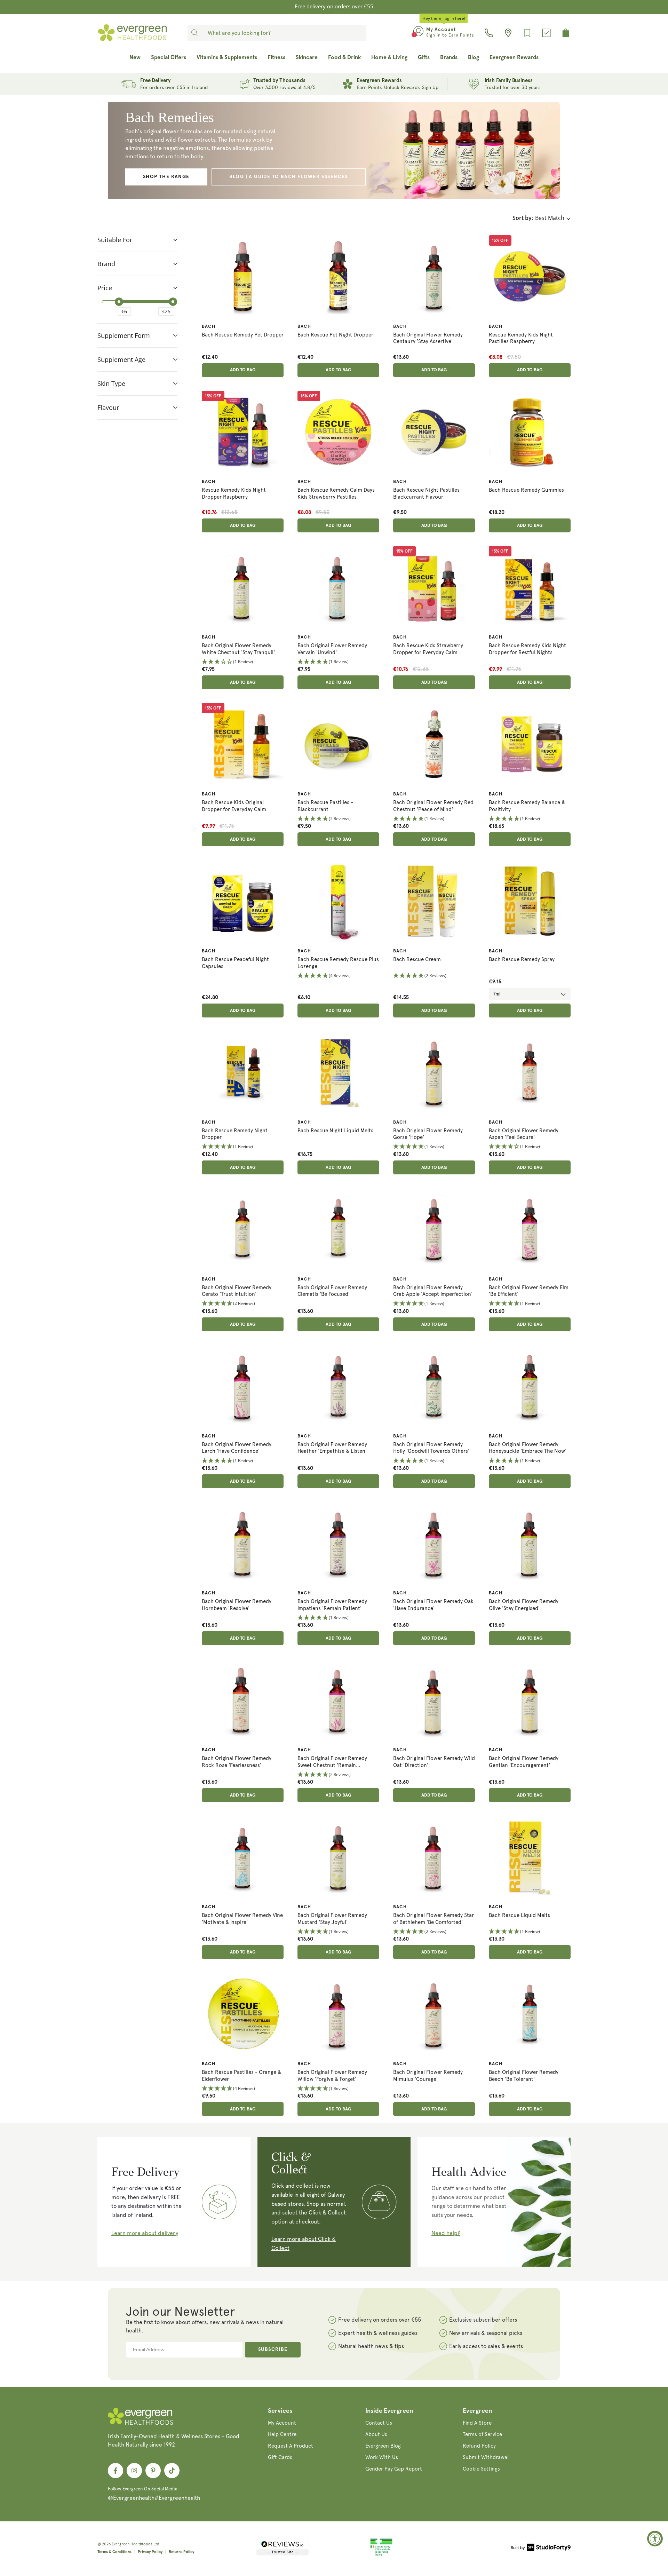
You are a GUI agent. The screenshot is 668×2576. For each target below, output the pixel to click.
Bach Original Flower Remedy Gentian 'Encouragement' (524, 1762)
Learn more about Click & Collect (304, 2244)
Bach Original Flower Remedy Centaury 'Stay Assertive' (428, 338)
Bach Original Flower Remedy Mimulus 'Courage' (428, 2076)
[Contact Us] (489, 33)
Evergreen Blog (383, 2446)
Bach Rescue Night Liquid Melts (335, 1131)
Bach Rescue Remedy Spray (522, 959)
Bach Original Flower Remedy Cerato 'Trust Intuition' (237, 1291)
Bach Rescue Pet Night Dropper (335, 335)
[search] (194, 33)
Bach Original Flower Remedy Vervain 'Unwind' (332, 649)
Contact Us (379, 2423)
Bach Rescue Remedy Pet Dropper (243, 335)
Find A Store (477, 2423)
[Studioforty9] (541, 2549)
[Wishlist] (527, 33)
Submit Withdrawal (486, 2457)
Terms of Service (482, 2434)
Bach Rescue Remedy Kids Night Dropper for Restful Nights (527, 649)
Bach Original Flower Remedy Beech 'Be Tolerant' (524, 2076)
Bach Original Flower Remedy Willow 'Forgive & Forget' (332, 2076)
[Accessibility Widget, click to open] (655, 2539)
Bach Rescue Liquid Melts (519, 1915)
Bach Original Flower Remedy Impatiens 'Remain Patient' (332, 1605)
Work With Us (382, 2457)
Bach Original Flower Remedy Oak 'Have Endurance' (433, 1605)
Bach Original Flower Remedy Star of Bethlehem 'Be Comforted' (434, 1919)
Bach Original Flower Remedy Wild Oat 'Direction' (434, 1762)
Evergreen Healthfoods (132, 2544)
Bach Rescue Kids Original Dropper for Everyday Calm (234, 806)
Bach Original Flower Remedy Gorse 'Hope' (428, 1134)
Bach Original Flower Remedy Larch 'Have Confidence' (237, 1448)
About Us (376, 2434)
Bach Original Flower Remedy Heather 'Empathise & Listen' (332, 1448)
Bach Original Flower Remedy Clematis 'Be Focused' (332, 1291)
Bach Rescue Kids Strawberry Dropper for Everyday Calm (428, 649)
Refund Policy (479, 2446)
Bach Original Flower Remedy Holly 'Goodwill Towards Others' (431, 1448)
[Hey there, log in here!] (418, 33)
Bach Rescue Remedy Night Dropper (235, 1134)
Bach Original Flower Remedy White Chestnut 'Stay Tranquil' (238, 649)
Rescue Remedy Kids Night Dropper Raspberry (234, 493)
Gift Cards (280, 2457)
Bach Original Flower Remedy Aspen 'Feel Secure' (524, 1134)
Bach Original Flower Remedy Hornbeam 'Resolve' (237, 1605)
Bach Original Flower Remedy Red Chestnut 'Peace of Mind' (433, 806)
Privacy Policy (150, 2552)
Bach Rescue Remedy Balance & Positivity (527, 806)
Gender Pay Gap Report (394, 2469)
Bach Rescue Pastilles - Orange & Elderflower (241, 2076)
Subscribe (273, 2349)
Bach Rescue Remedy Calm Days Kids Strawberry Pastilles (336, 493)
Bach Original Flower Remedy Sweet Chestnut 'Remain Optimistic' (332, 1762)
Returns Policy (181, 2552)
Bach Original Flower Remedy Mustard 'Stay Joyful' (332, 1919)
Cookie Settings (481, 2469)
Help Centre (282, 2434)
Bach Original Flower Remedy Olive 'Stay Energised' (524, 1605)
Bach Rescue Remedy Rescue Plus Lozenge (338, 963)
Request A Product (291, 2446)
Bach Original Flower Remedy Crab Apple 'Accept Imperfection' (433, 1291)
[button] (243, 662)
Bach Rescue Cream (417, 959)
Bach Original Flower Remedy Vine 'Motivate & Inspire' (242, 1919)
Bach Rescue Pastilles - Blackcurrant (325, 806)
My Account (282, 2423)
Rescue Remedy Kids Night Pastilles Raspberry (521, 338)
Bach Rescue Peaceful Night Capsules (235, 963)
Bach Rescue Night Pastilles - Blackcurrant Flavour (428, 493)
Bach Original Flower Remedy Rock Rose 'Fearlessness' (237, 1762)
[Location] (508, 33)
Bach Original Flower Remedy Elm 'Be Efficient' (529, 1291)
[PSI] (381, 2555)
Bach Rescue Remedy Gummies (526, 490)
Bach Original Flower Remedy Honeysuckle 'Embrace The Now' (528, 1448)
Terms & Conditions (114, 2552)
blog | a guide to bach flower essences (289, 177)
